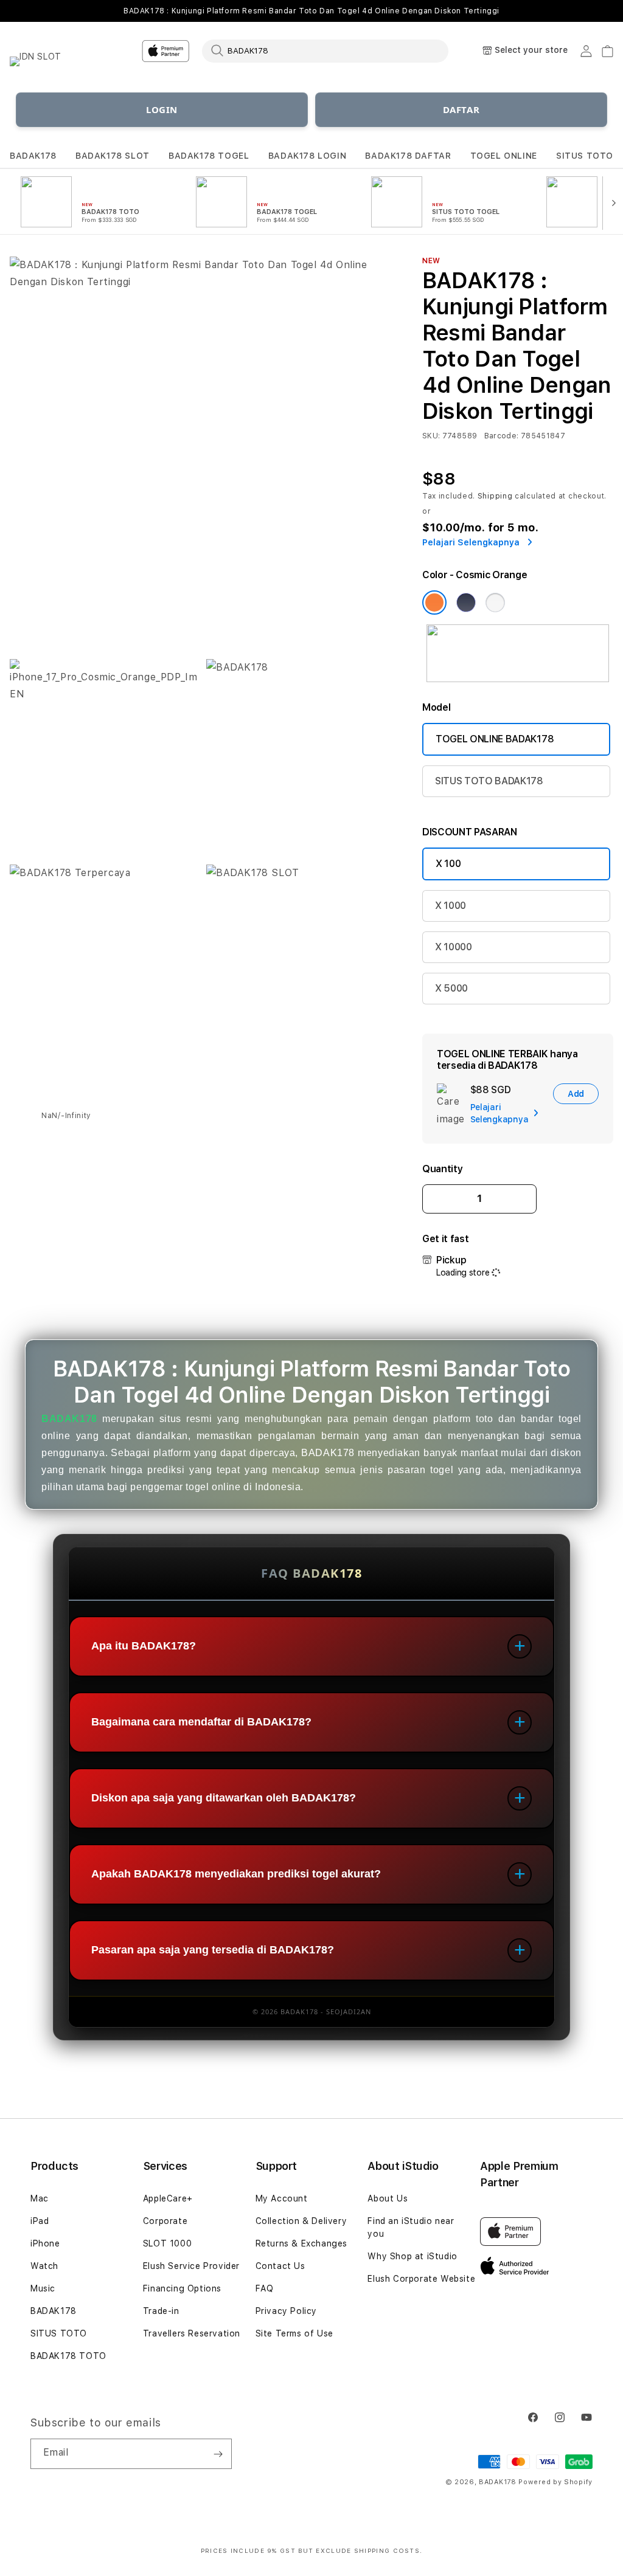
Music (43, 2288)
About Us (388, 2198)
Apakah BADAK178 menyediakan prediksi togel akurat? (236, 1874)
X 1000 (451, 906)
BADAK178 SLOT (113, 156)
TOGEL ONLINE (504, 156)
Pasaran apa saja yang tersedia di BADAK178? (213, 1950)
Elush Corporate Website (421, 2279)
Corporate (165, 2221)
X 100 (448, 864)
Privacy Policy (286, 2311)
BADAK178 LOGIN (307, 156)
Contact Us (280, 2266)
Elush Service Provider (191, 2266)
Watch (44, 2266)
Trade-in (161, 2311)
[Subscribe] (218, 2454)
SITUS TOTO (585, 156)
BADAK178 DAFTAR (408, 156)
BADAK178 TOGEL (209, 156)
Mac (40, 2198)
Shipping (495, 496)
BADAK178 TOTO (68, 2356)
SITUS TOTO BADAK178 (489, 781)
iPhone (45, 2243)
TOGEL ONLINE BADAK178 (495, 739)
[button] (33, 156)
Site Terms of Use (294, 2333)
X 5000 (451, 988)
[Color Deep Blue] (466, 603)
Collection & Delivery (301, 2221)
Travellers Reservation (192, 2333)
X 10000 (454, 947)
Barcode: (502, 436)
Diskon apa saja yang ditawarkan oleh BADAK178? (224, 1798)
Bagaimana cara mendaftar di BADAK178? (201, 1722)
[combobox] (325, 50)
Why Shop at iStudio (412, 2256)
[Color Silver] (495, 603)
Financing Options (182, 2288)
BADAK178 (33, 156)
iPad (40, 2221)
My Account (282, 2198)
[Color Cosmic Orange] (434, 603)
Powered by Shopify (555, 2482)
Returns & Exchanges (301, 2243)
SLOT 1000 (167, 2243)
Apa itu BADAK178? (144, 1646)
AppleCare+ (168, 2198)
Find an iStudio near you (411, 2227)
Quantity (442, 1169)
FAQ (265, 2288)
